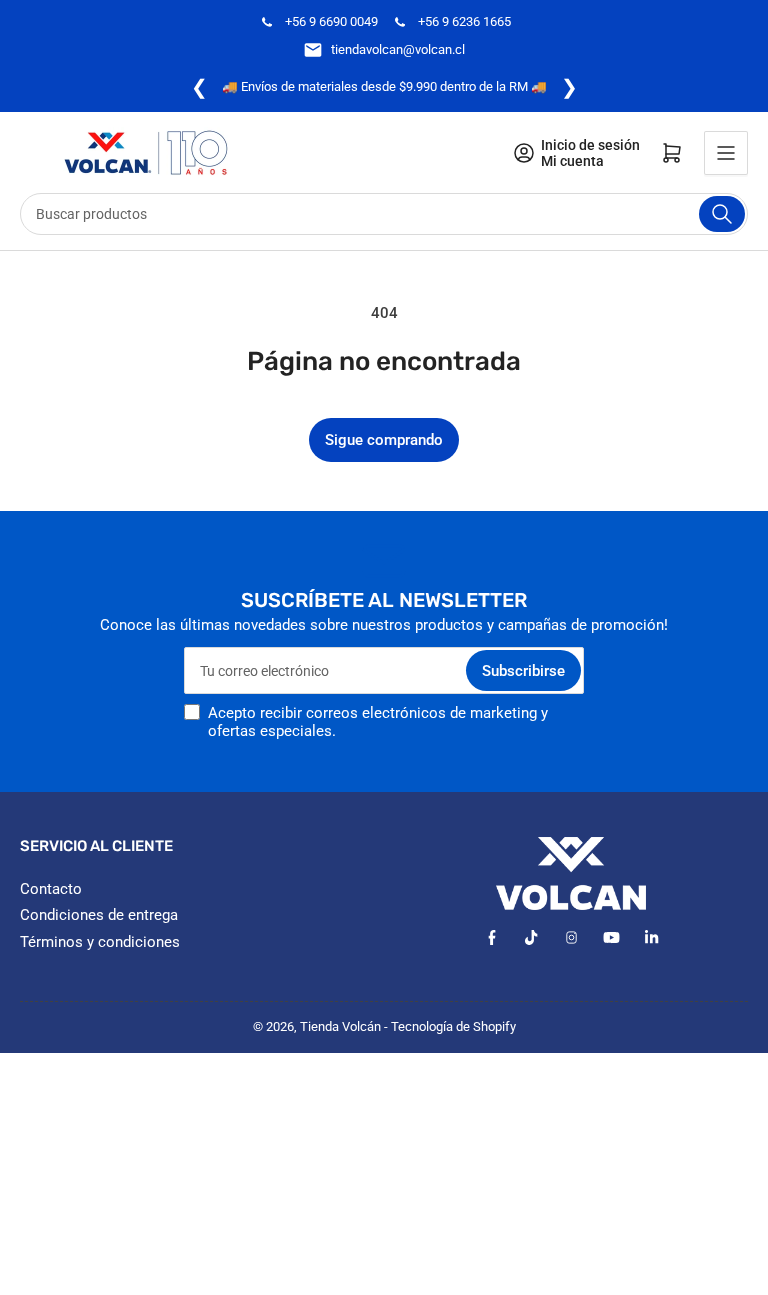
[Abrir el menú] (726, 153)
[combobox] (384, 214)
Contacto (51, 889)
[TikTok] (531, 937)
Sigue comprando (384, 440)
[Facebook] (491, 937)
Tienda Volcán (340, 1026)
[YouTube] (611, 937)
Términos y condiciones (100, 942)
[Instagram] (571, 937)
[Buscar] (722, 214)
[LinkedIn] (651, 937)
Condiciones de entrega (99, 915)
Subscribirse (523, 671)
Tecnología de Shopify (453, 1026)
